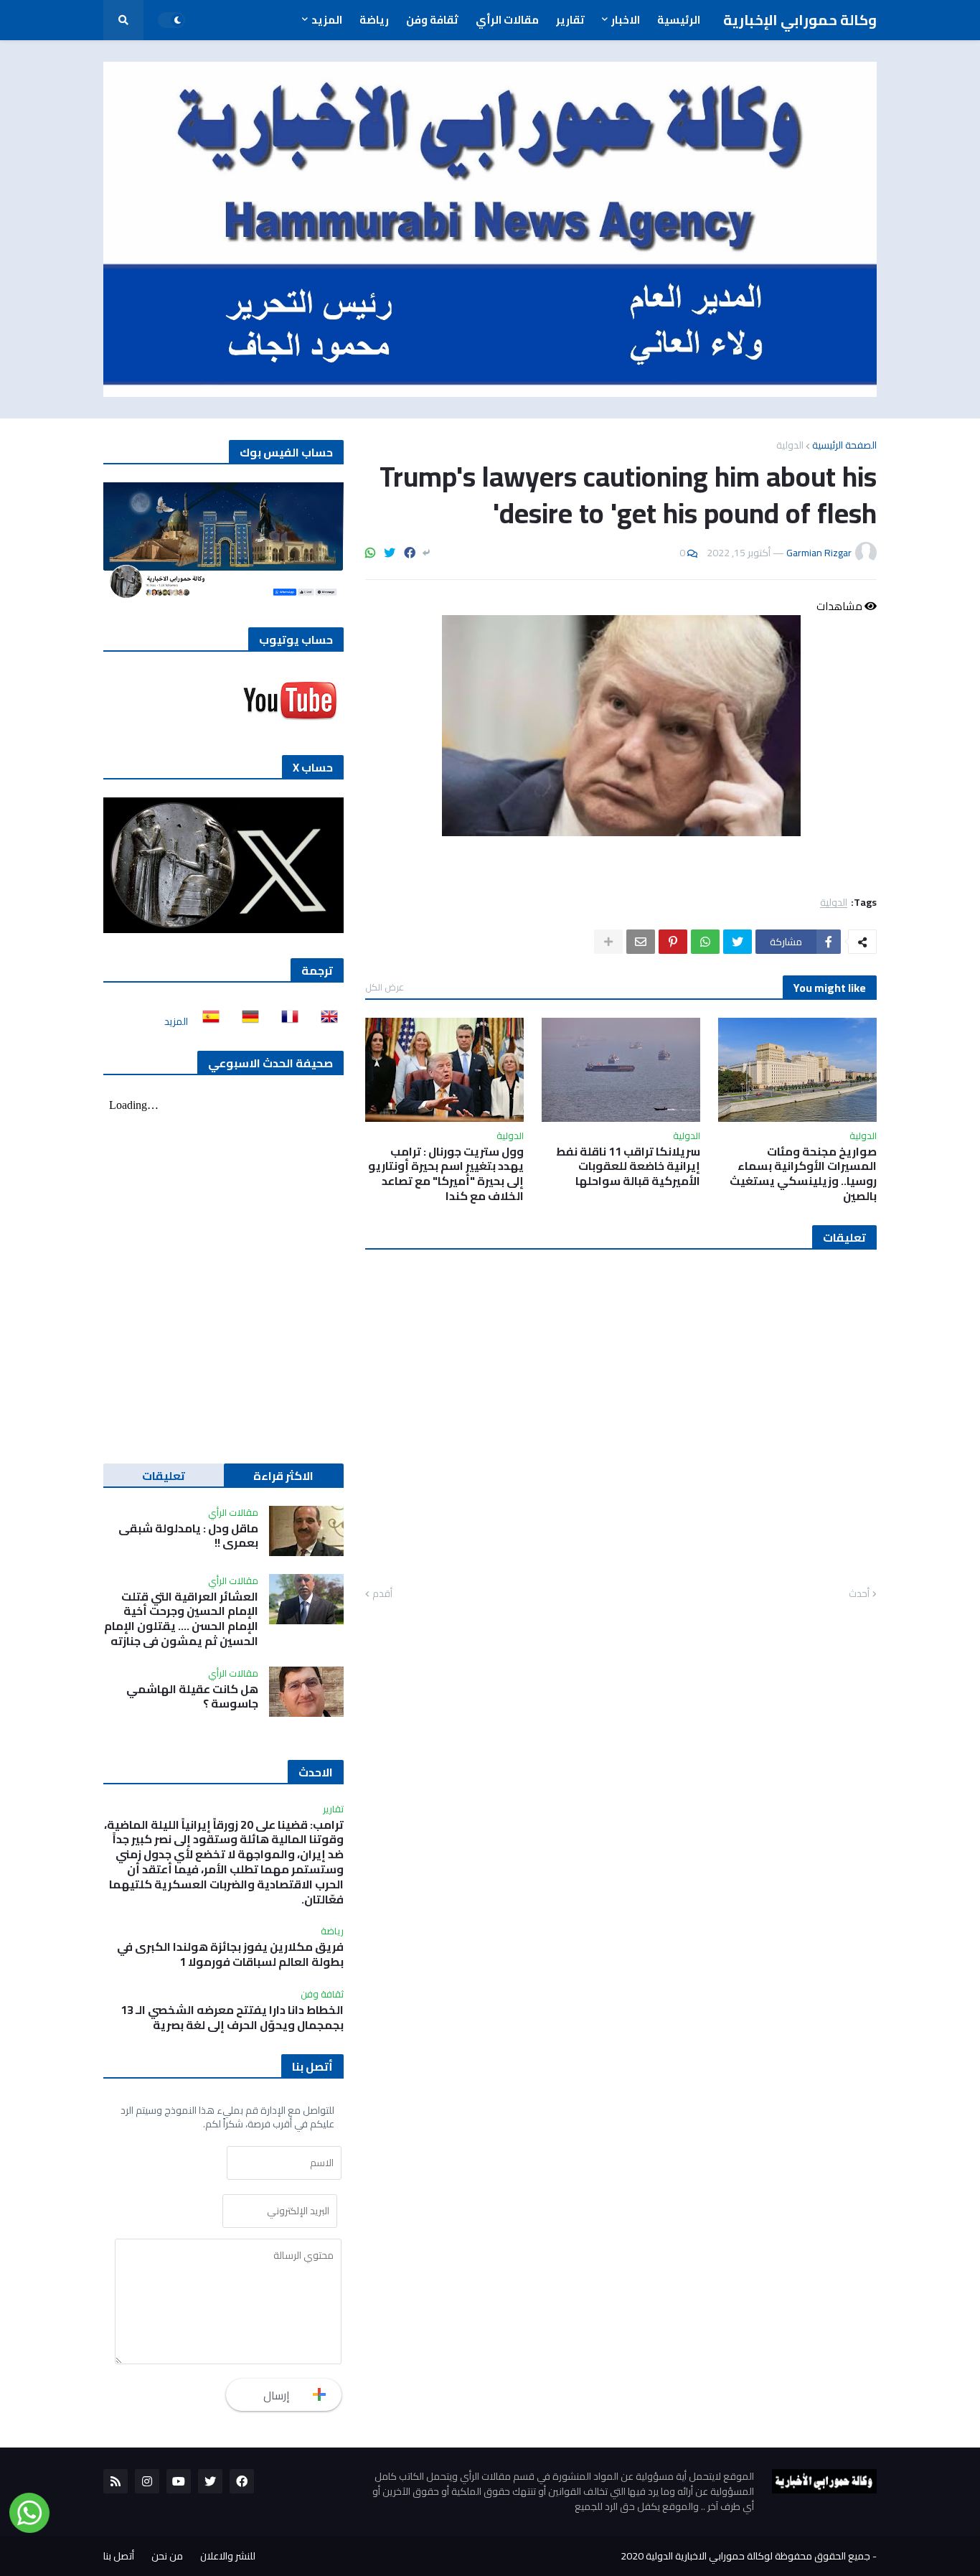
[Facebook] (410, 553)
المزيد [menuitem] (327, 20)
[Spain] (207, 1021)
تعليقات (164, 1476)
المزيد (176, 1021)
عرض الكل (385, 987)
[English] (325, 1021)
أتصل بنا (119, 2556)
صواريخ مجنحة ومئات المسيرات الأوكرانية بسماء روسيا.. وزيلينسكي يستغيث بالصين (803, 1174)
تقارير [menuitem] (570, 20)
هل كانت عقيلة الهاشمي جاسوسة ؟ (192, 1697)
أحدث (859, 1594)
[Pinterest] (673, 942)
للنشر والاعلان (228, 2556)
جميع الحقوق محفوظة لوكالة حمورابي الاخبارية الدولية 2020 (745, 2556)
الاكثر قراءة (283, 1476)
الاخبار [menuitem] (626, 20)
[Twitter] (390, 553)
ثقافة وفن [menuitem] (432, 20)
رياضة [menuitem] (374, 20)
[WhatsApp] (370, 553)
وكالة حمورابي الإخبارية (800, 20)
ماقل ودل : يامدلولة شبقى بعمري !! (188, 1536)
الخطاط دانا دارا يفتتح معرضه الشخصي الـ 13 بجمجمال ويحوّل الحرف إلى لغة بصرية (232, 2018)
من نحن (167, 2556)
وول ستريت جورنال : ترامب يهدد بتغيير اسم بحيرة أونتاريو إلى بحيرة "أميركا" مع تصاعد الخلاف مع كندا (446, 1174)
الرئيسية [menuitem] (679, 20)
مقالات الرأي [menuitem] (507, 20)
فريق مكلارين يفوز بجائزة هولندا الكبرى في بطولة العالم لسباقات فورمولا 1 (230, 1954)
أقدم (382, 1594)
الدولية (790, 445)
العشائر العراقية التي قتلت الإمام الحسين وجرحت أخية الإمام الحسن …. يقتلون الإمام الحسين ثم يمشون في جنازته (181, 1619)
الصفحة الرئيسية (844, 445)
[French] (286, 1021)
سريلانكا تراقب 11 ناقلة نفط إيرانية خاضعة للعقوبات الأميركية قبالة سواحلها (628, 1166)
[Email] (641, 942)
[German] (246, 1021)
